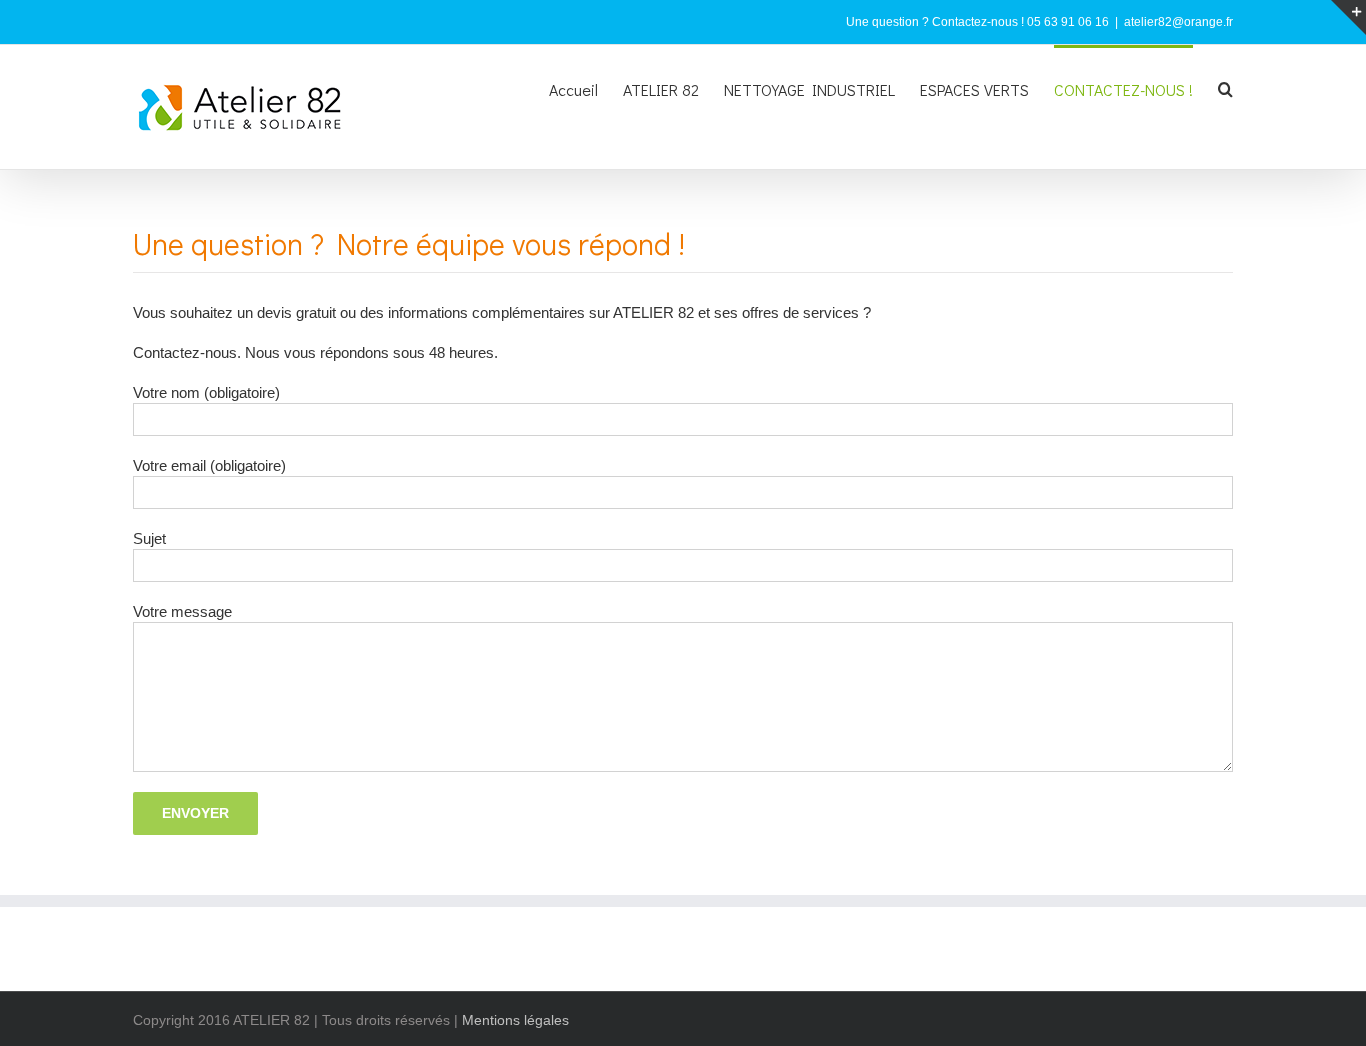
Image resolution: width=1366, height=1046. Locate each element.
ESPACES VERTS (974, 89)
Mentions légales (515, 1020)
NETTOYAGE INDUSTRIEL (809, 89)
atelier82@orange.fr (1178, 22)
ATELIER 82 (661, 89)
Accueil (573, 89)
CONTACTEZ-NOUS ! (1123, 89)
